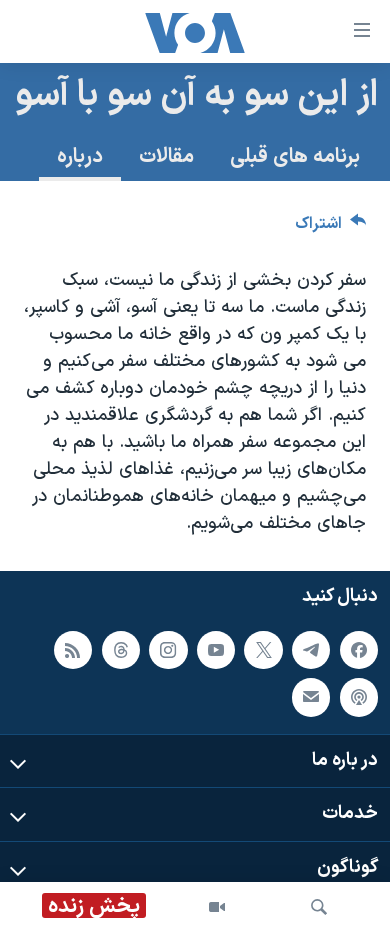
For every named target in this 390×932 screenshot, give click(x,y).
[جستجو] (319, 907)
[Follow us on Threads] (121, 650)
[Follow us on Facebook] (359, 650)
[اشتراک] (311, 697)
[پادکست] (359, 697)
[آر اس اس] (73, 650)
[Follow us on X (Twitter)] (263, 650)
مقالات (166, 157)
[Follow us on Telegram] (311, 650)
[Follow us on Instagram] (168, 650)
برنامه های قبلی (295, 157)
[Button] (331, 228)
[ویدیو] (217, 907)
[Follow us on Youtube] (216, 650)
